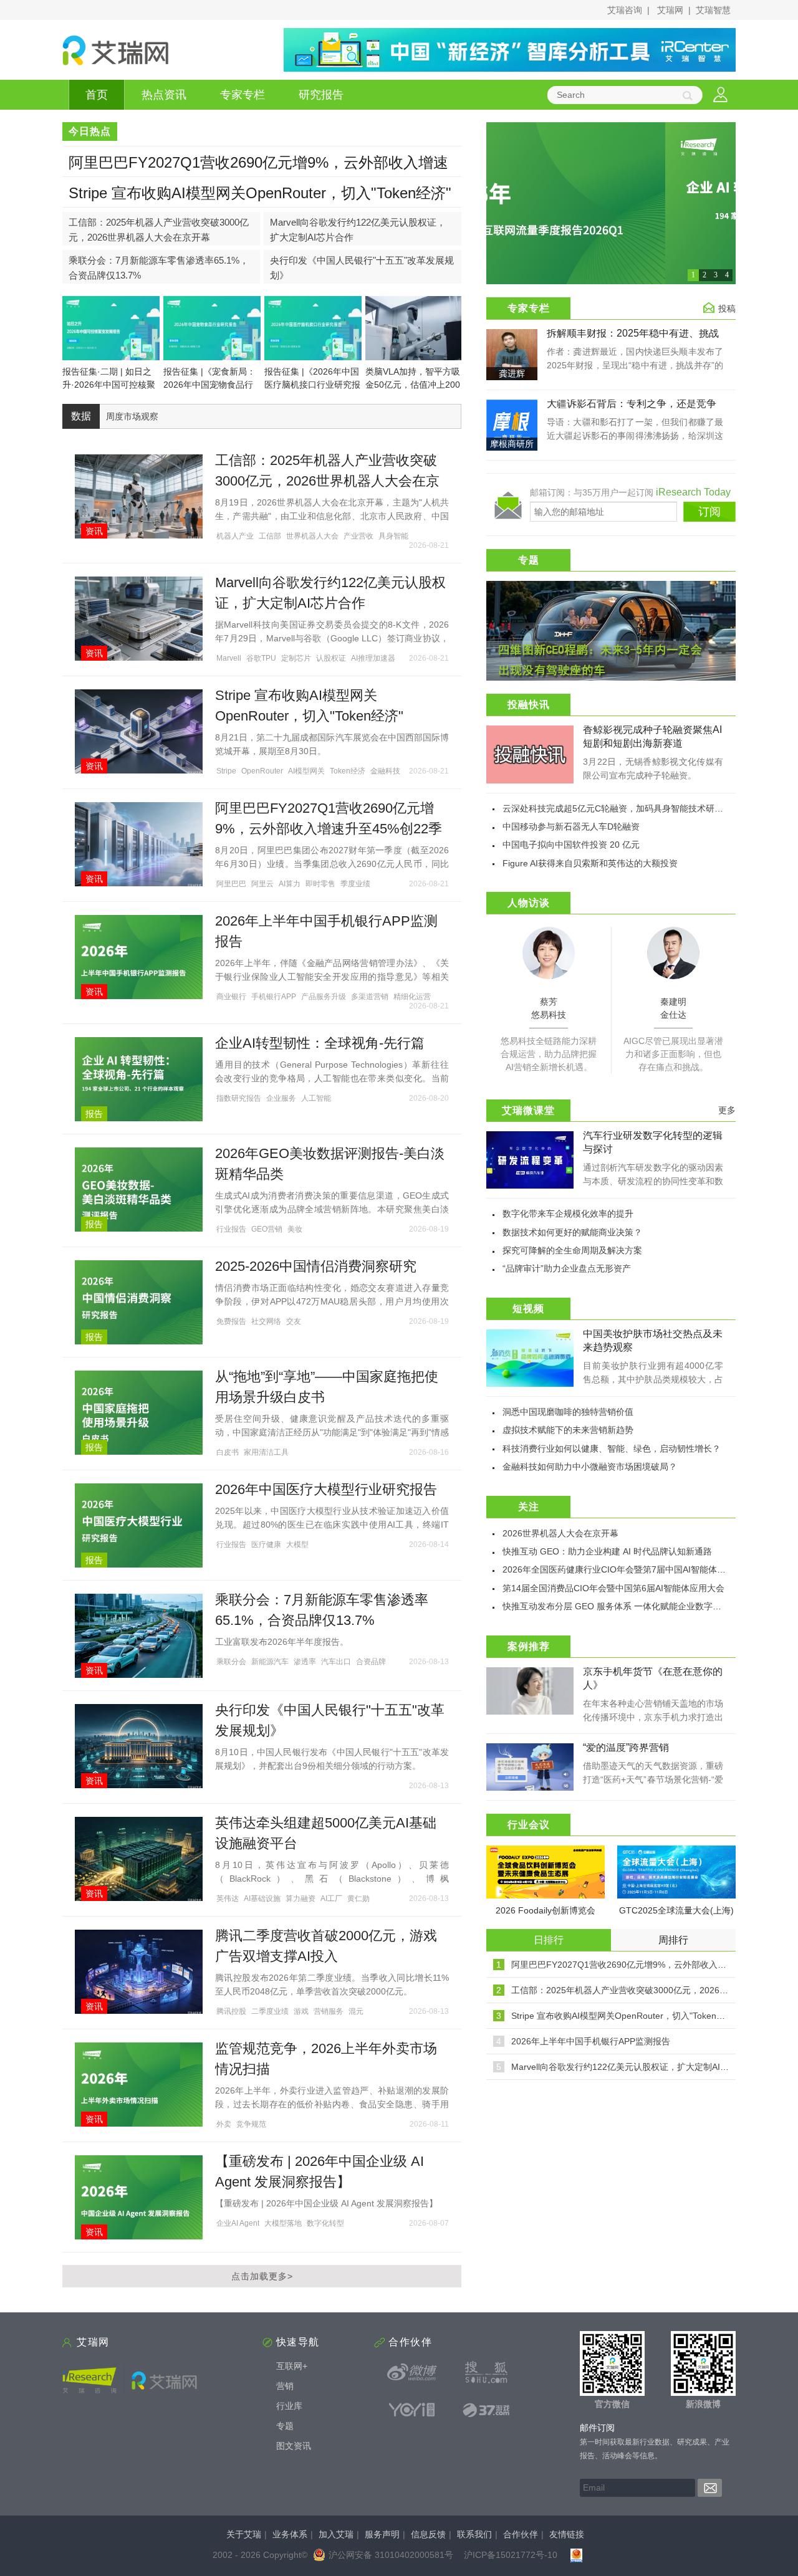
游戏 (301, 2011)
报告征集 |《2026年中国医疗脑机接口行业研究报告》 (312, 385)
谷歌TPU (261, 658)
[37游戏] (486, 2410)
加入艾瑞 (336, 2534)
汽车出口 (336, 1662)
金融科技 (385, 771)
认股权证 (331, 658)
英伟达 (228, 1898)
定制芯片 (296, 658)
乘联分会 (231, 1662)
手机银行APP (274, 997)
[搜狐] (486, 2372)
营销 (285, 2386)
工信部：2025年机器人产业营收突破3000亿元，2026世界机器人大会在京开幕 (159, 230)
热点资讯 (164, 95)
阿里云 (262, 884)
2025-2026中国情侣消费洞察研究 (316, 1266)
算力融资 (300, 1898)
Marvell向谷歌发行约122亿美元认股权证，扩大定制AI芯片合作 (358, 230)
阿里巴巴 (231, 884)
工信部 (270, 536)
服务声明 (382, 2534)
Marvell (229, 658)
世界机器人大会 (312, 536)
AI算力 (290, 884)
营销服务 (329, 2011)
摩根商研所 (512, 444)
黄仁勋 (358, 1898)
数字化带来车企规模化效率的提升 (568, 1214)
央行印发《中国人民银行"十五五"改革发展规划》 (362, 268)
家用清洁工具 (266, 1452)
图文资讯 (294, 2446)
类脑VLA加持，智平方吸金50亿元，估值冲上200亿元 (413, 385)
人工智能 (316, 1098)
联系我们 (474, 2534)
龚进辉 (512, 373)
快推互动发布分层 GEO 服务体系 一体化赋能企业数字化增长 (621, 1606)
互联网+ (292, 2366)
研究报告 (321, 95)
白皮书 (228, 1452)
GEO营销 (267, 1229)
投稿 (727, 309)
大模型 (297, 1544)
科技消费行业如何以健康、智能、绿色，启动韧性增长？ (612, 1448)
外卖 (224, 2124)
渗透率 (305, 1662)
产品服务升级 (324, 997)
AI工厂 (331, 1898)
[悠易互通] (412, 2410)
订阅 (709, 512)
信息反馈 (428, 2534)
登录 (720, 95)
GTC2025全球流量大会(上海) (676, 1910)
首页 (97, 95)
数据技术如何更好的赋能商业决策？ (572, 1232)
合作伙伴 (521, 2534)
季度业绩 (355, 884)
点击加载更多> (262, 2276)
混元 (356, 2011)
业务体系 (290, 2534)
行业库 (289, 2406)
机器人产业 (235, 536)
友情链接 (567, 2534)
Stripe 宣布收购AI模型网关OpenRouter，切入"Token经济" (260, 193)
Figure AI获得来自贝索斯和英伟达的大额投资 (590, 863)
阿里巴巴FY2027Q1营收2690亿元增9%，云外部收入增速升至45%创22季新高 (258, 170)
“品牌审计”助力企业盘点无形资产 (567, 1268)
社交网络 (266, 1321)
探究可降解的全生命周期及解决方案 (572, 1250)
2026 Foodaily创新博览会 (546, 1910)
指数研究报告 (239, 1098)
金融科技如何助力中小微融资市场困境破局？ (590, 1467)
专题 (285, 2426)
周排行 (673, 1940)
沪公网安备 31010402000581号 (391, 2555)
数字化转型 (325, 2223)
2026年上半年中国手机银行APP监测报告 (591, 2041)
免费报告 (231, 1321)
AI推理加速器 (373, 658)
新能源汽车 (270, 1662)
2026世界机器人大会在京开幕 (560, 1533)
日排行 (549, 1940)
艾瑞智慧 (713, 10)
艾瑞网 (670, 10)
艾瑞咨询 (625, 10)
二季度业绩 (270, 2011)
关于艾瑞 (244, 2534)
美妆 (295, 1229)
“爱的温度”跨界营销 (626, 1747)
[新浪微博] (412, 2372)
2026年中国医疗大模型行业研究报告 (326, 1489)
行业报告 (231, 1229)
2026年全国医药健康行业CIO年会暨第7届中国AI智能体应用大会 (627, 1569)
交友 (294, 1321)
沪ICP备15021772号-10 (511, 2555)
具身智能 (393, 536)
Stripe (226, 771)
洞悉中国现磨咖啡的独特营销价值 (568, 1412)
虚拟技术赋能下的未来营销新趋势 (568, 1430)
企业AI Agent (238, 2223)
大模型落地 (283, 2223)
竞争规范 (251, 2124)
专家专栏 (243, 95)
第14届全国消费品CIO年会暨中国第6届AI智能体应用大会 (613, 1588)
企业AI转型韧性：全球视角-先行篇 (320, 1043)
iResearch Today (693, 492)
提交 (710, 2488)
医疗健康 (266, 1544)
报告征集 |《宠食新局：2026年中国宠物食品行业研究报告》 (209, 385)
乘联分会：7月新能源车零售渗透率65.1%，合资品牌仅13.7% (159, 268)
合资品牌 (371, 1662)
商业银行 (231, 997)
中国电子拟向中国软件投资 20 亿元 (571, 845)
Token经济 (348, 771)
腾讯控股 (231, 2011)
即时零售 (320, 884)
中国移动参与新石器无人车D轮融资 (571, 826)
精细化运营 (412, 997)
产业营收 (358, 536)
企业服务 (281, 1098)
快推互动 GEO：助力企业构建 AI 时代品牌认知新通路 (607, 1551)
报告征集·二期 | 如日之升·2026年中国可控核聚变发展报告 (109, 385)
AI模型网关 (306, 771)
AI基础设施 (262, 1898)
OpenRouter (262, 771)
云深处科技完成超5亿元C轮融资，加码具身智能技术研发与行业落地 (635, 808)
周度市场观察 (132, 416)
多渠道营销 (370, 997)
